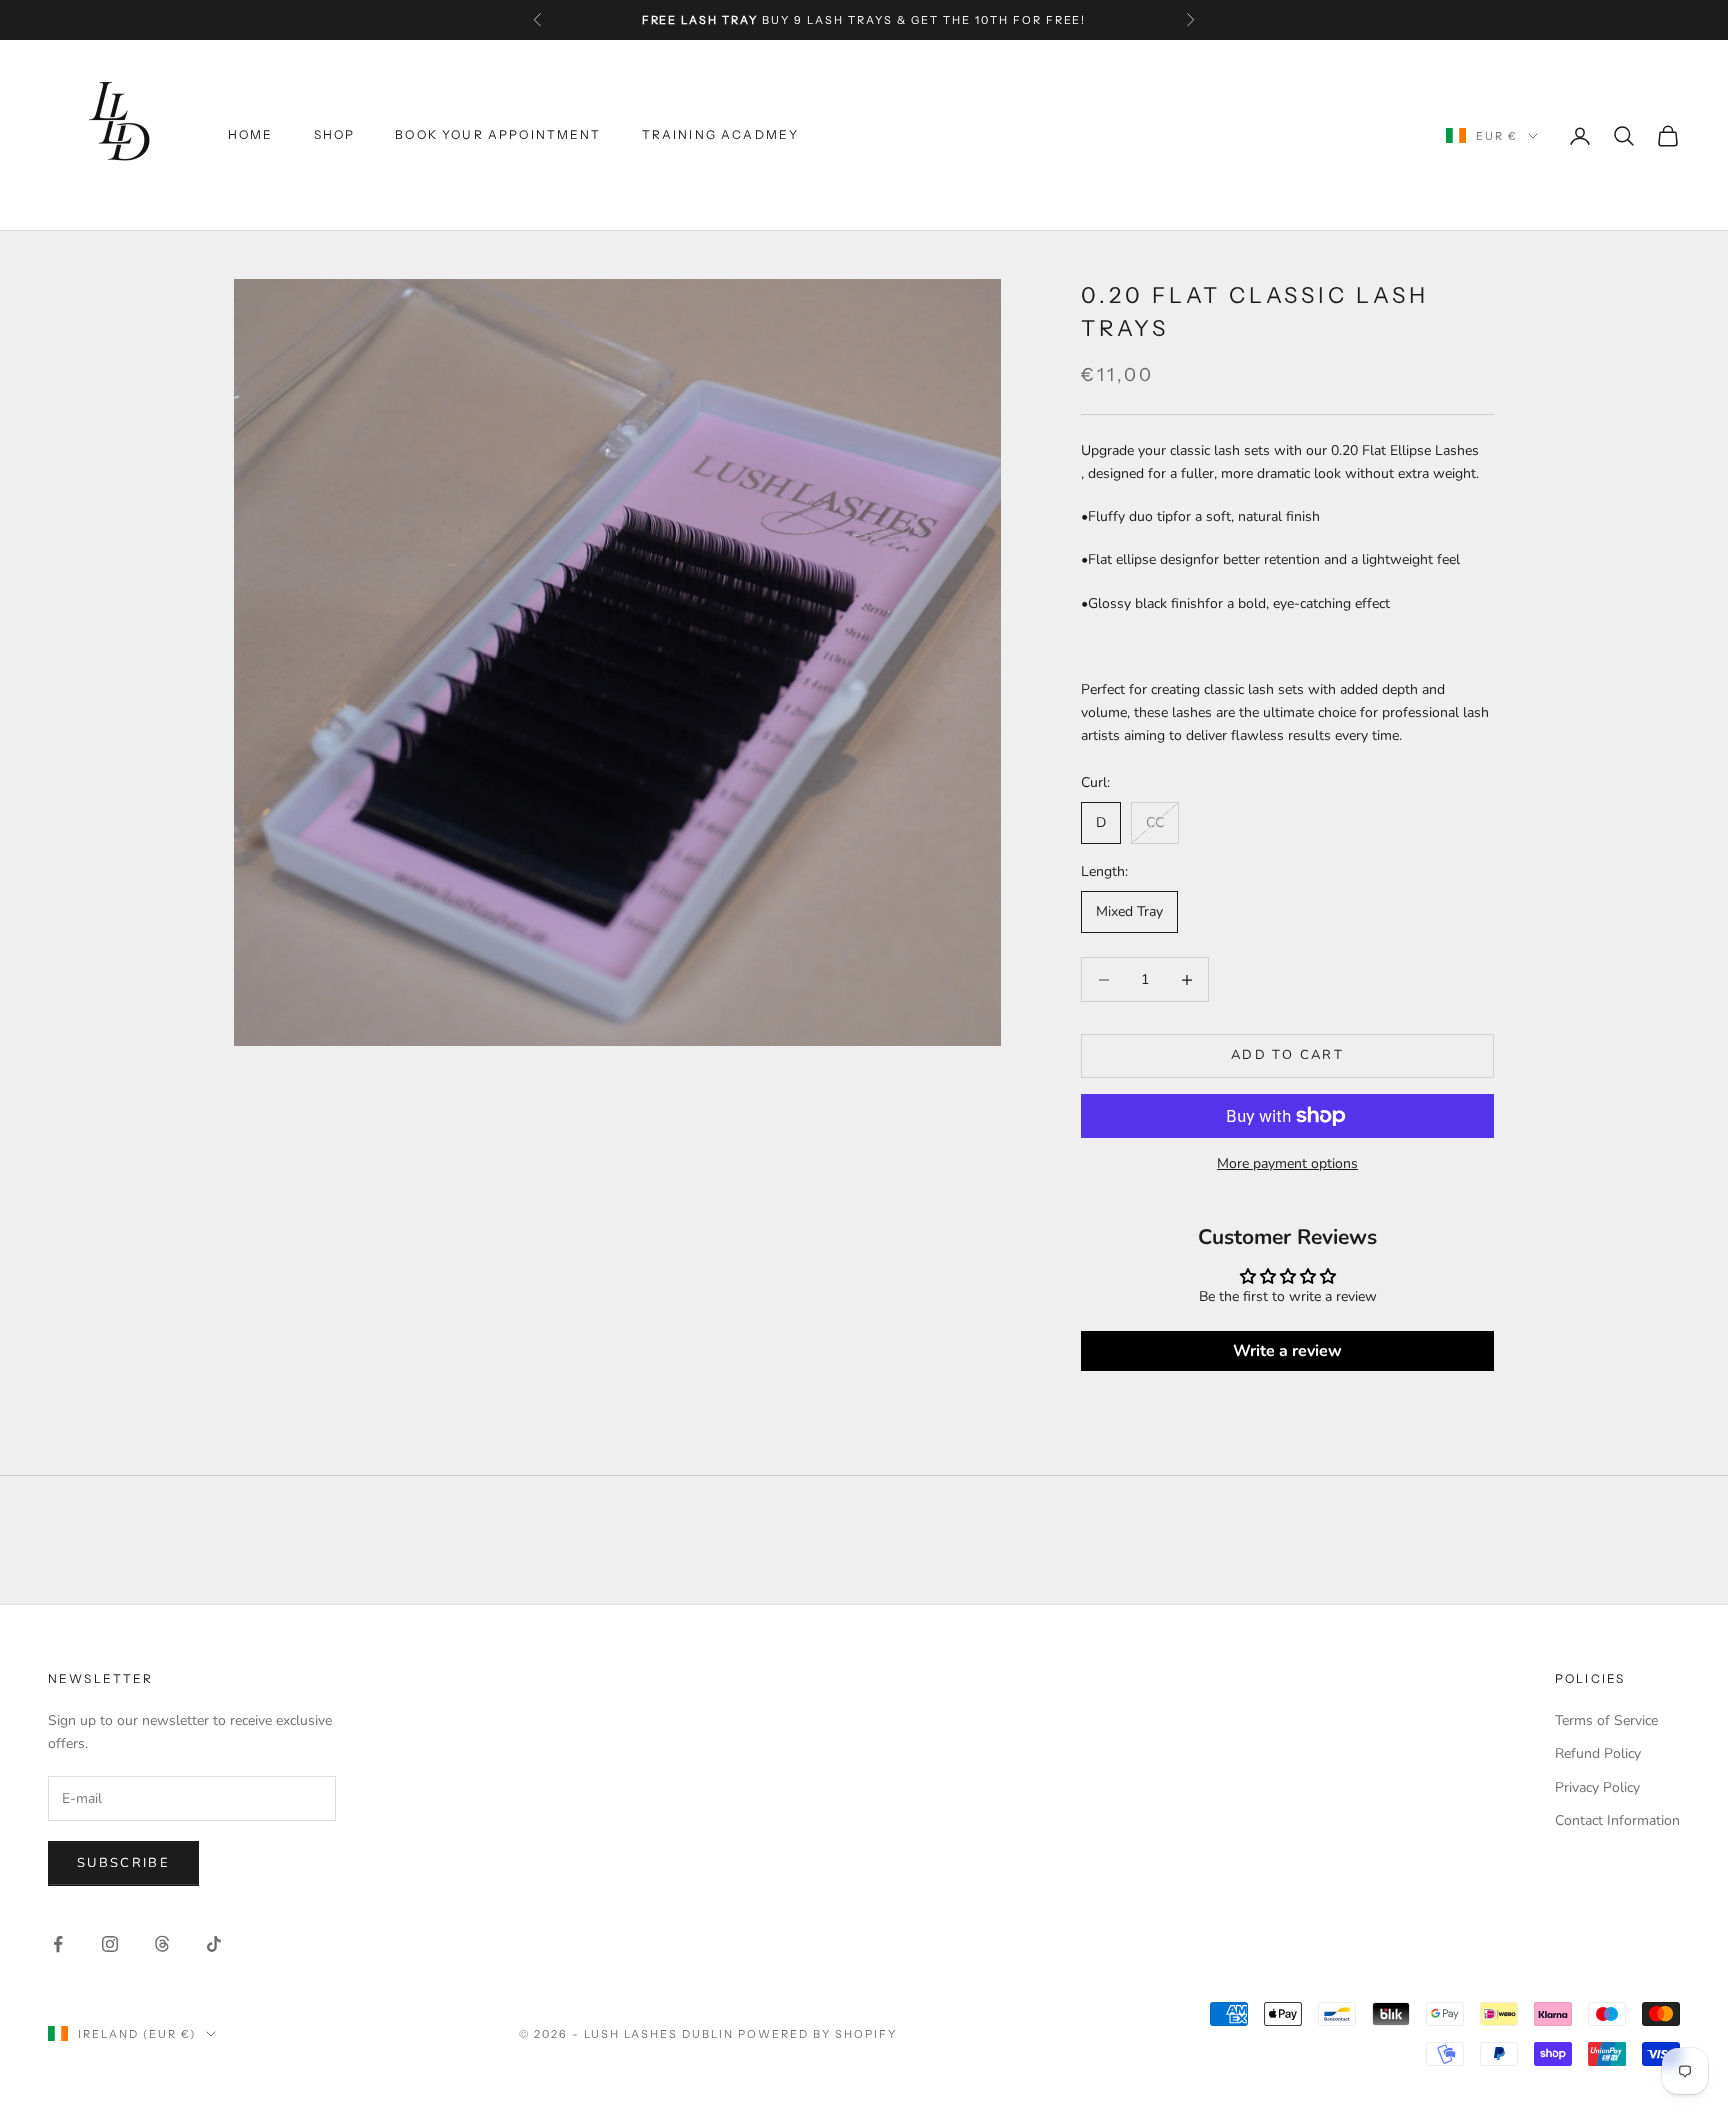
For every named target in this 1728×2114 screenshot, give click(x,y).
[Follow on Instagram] (110, 1944)
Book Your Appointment (498, 135)
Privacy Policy (1597, 1787)
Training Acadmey (721, 135)
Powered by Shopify (817, 2034)
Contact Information (1617, 1820)
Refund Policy (1598, 1753)
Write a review (1287, 1351)
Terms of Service (1606, 1720)
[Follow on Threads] (162, 1944)
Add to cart (1287, 1055)
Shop (335, 135)
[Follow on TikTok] (214, 1944)
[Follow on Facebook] (58, 1944)
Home (251, 135)
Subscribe (123, 1863)
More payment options (1287, 1163)
